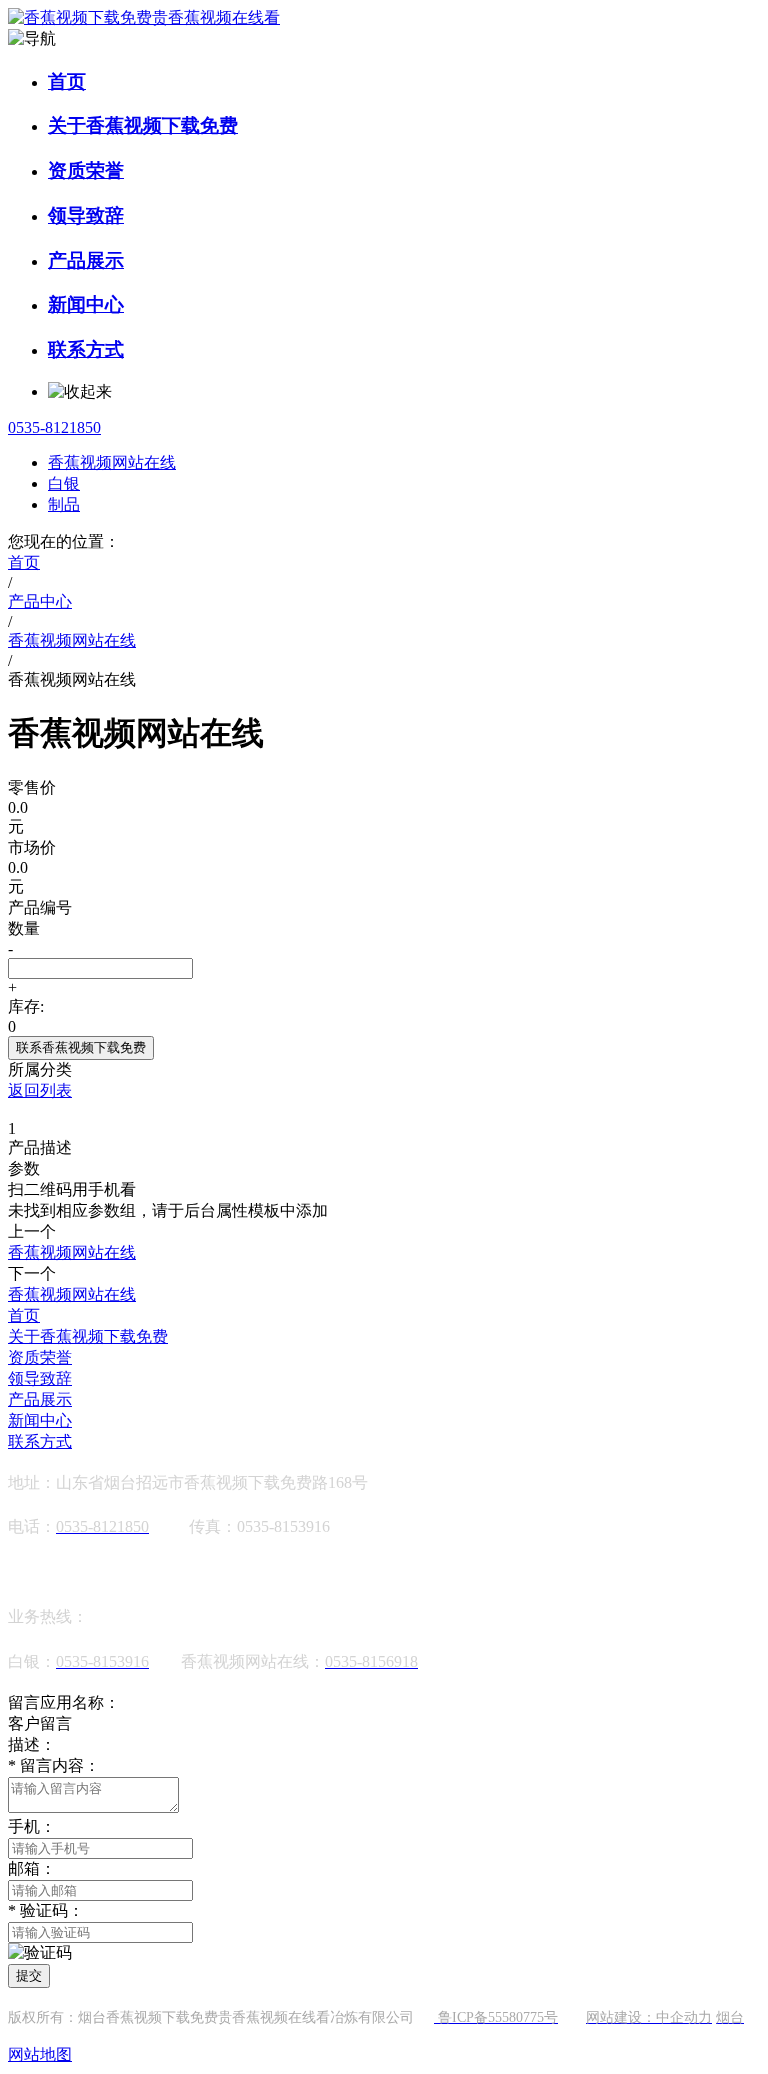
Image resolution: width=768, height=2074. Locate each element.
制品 (64, 504)
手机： (32, 1826)
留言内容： (54, 1765)
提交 (29, 1975)
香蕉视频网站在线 (112, 462)
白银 (64, 483)
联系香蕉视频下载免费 (81, 1047)
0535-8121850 (54, 427)
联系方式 (86, 349)
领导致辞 (86, 215)
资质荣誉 (86, 170)
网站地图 (40, 2054)
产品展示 (86, 260)
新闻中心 (86, 304)
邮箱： (32, 1868)
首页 (67, 81)
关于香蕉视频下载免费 (143, 125)
